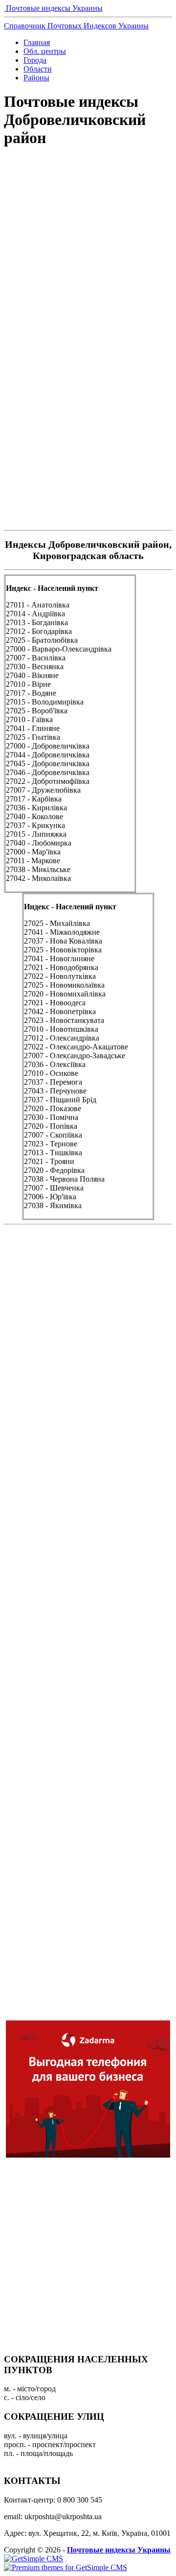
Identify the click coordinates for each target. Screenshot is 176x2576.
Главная (37, 42)
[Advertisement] (88, 255)
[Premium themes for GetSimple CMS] (66, 2567)
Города (35, 60)
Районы (36, 78)
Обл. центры (45, 51)
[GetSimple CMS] (33, 2559)
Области (38, 69)
